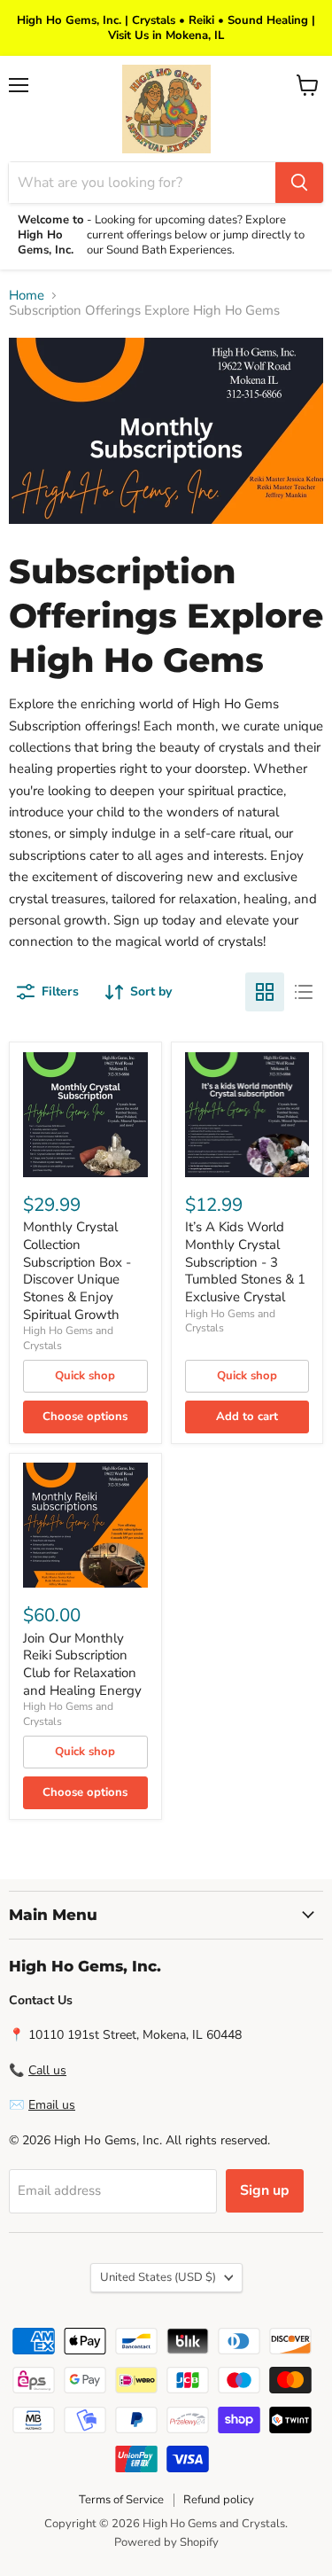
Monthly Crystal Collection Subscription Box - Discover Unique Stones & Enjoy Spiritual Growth (77, 1270)
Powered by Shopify (166, 2542)
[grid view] (265, 992)
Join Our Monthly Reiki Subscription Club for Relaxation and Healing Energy (82, 1664)
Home (27, 296)
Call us (47, 2070)
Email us (52, 2105)
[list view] (304, 992)
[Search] (299, 183)
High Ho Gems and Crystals (230, 1321)
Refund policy (219, 2500)
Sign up (265, 2190)
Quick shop (85, 1376)
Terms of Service (121, 2500)
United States (158, 2277)
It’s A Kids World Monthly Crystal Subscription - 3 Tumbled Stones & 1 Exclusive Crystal (245, 1262)
